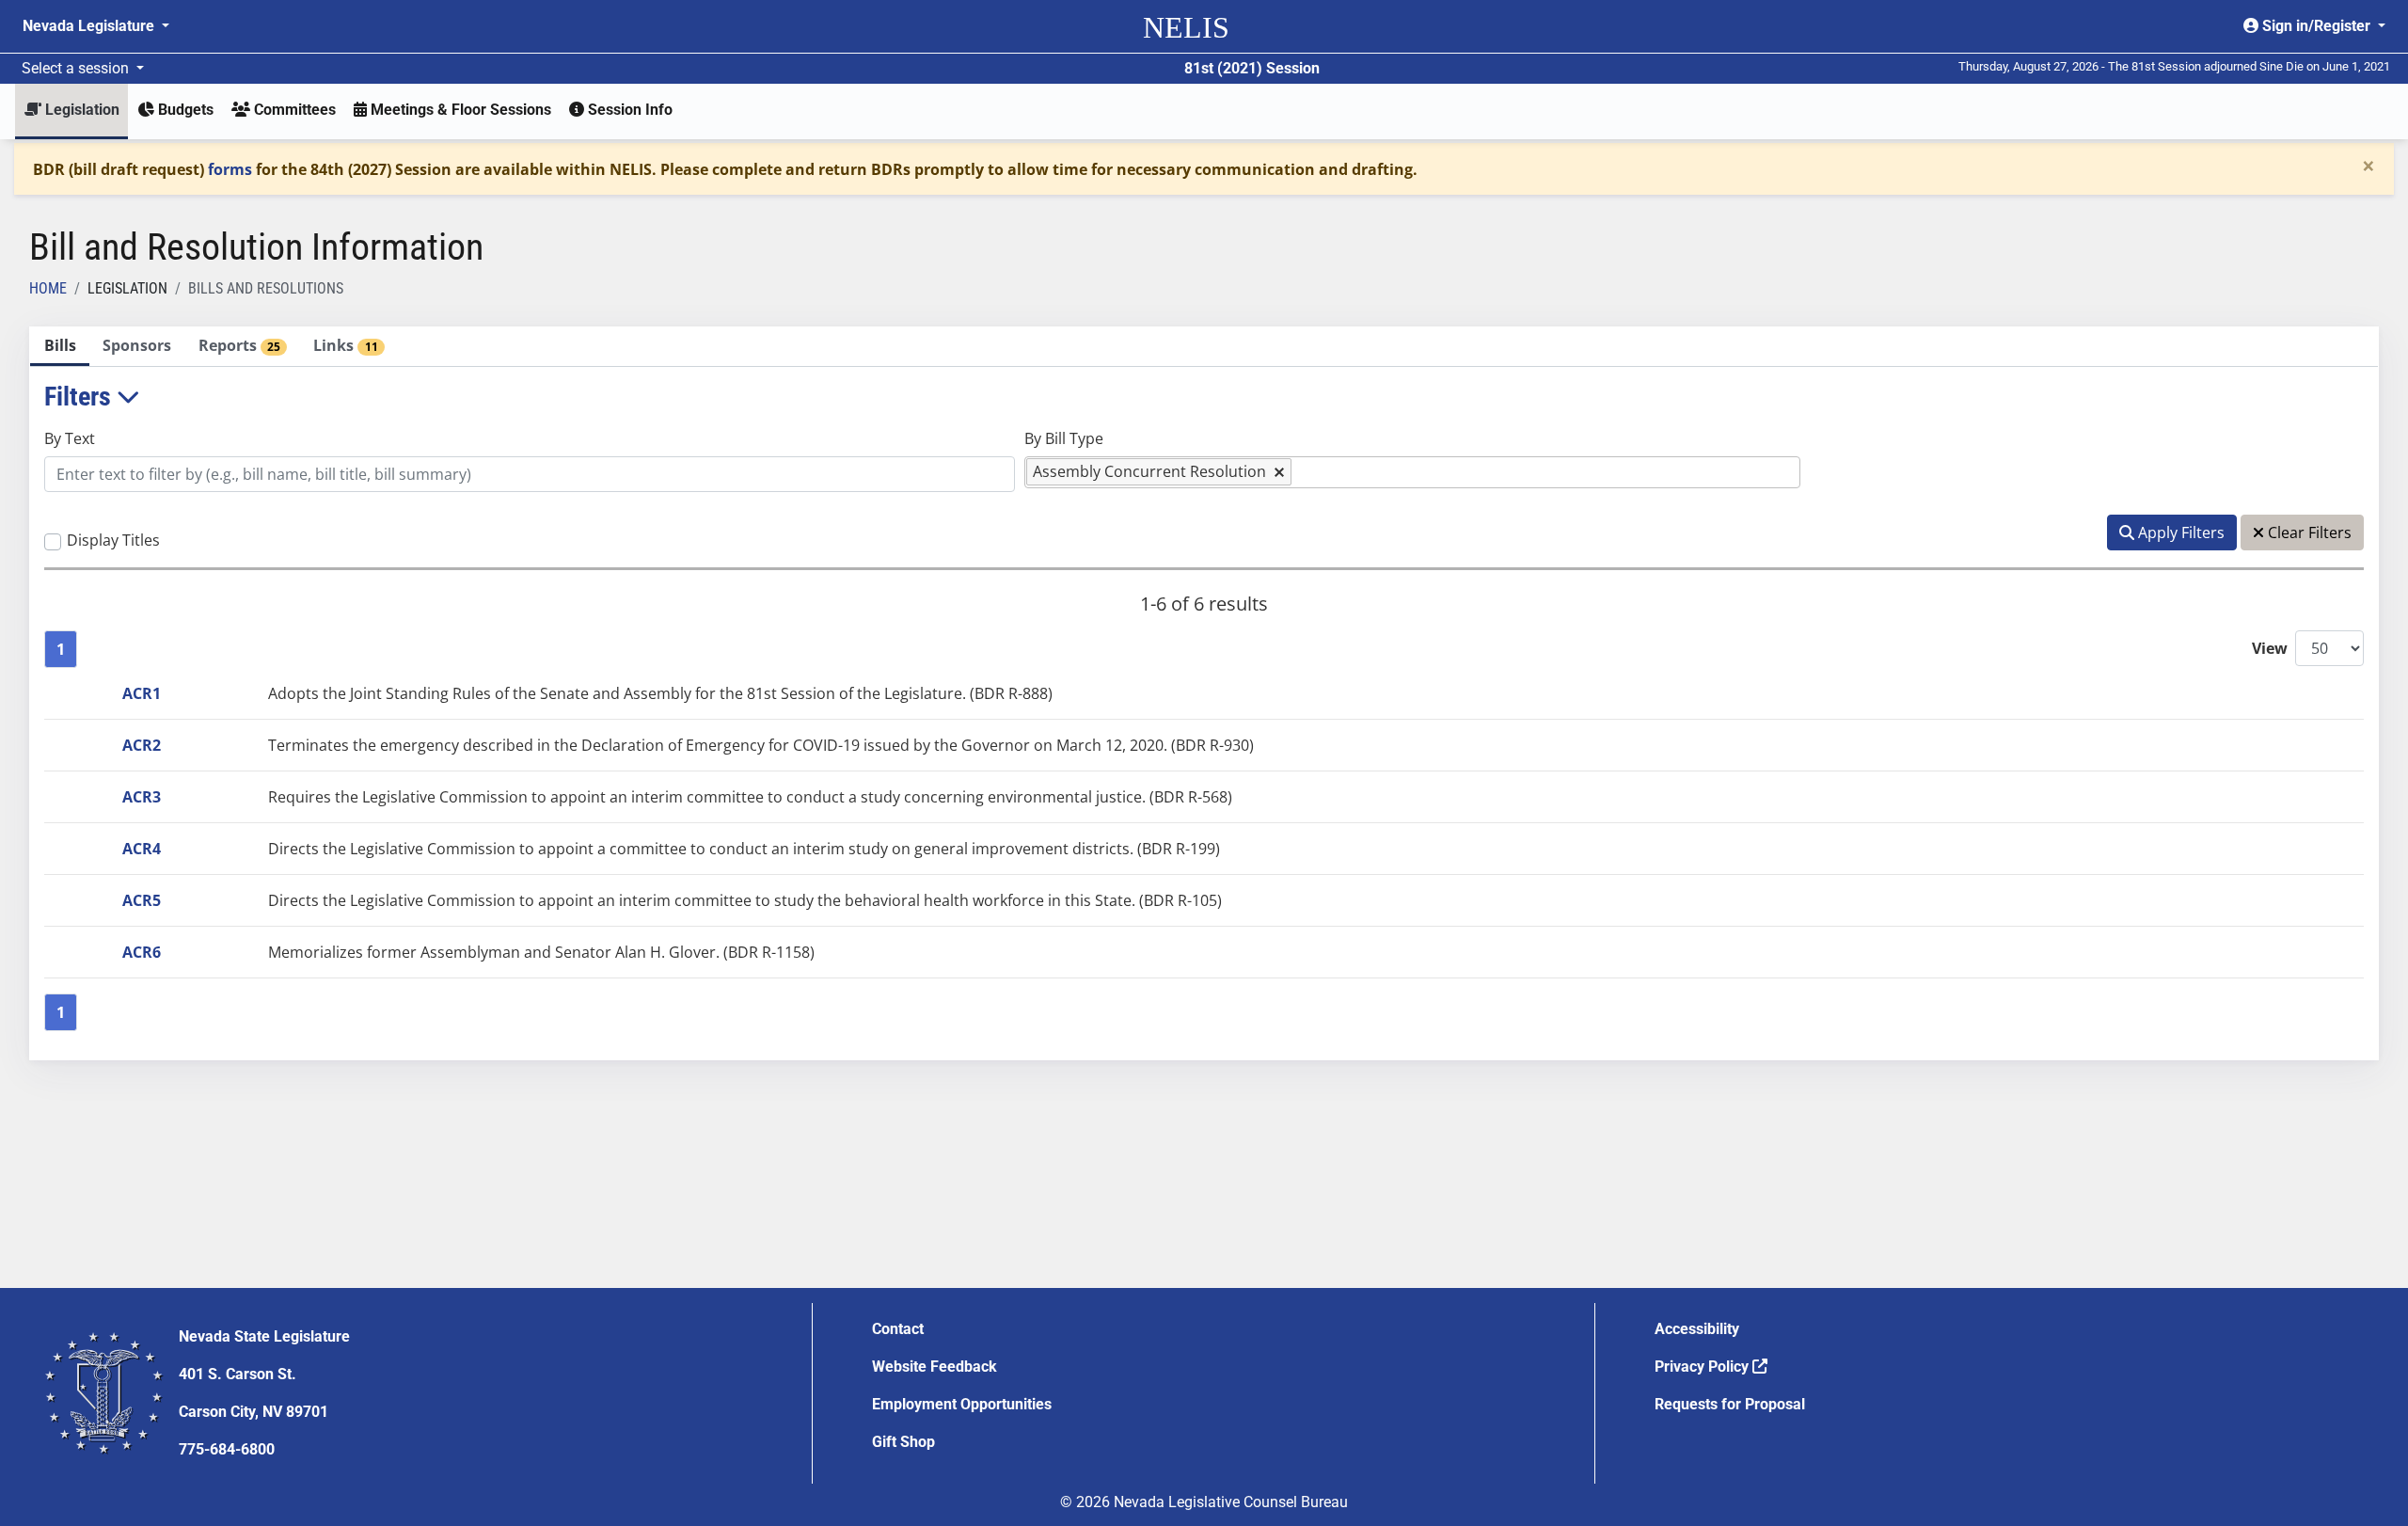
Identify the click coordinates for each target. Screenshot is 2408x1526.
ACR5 (142, 900)
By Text (70, 438)
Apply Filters (2179, 533)
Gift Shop (903, 1442)
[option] (1159, 472)
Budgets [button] (184, 110)
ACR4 (142, 849)
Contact (898, 1329)
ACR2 (142, 745)
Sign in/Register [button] (2316, 26)
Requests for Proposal (1730, 1404)
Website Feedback (935, 1367)
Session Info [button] (628, 110)
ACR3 (142, 797)
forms (230, 169)
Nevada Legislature (90, 26)
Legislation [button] (80, 110)
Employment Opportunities (962, 1404)
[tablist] (1204, 693)
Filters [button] (80, 397)
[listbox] (1306, 472)
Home (48, 288)
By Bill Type (1064, 438)
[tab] (60, 347)
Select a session (77, 68)
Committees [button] (293, 110)
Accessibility (1697, 1329)
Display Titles (113, 540)
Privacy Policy (1703, 1367)
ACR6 (142, 952)
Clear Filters (2308, 533)
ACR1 (142, 693)
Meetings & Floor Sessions (459, 110)
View (2270, 648)
